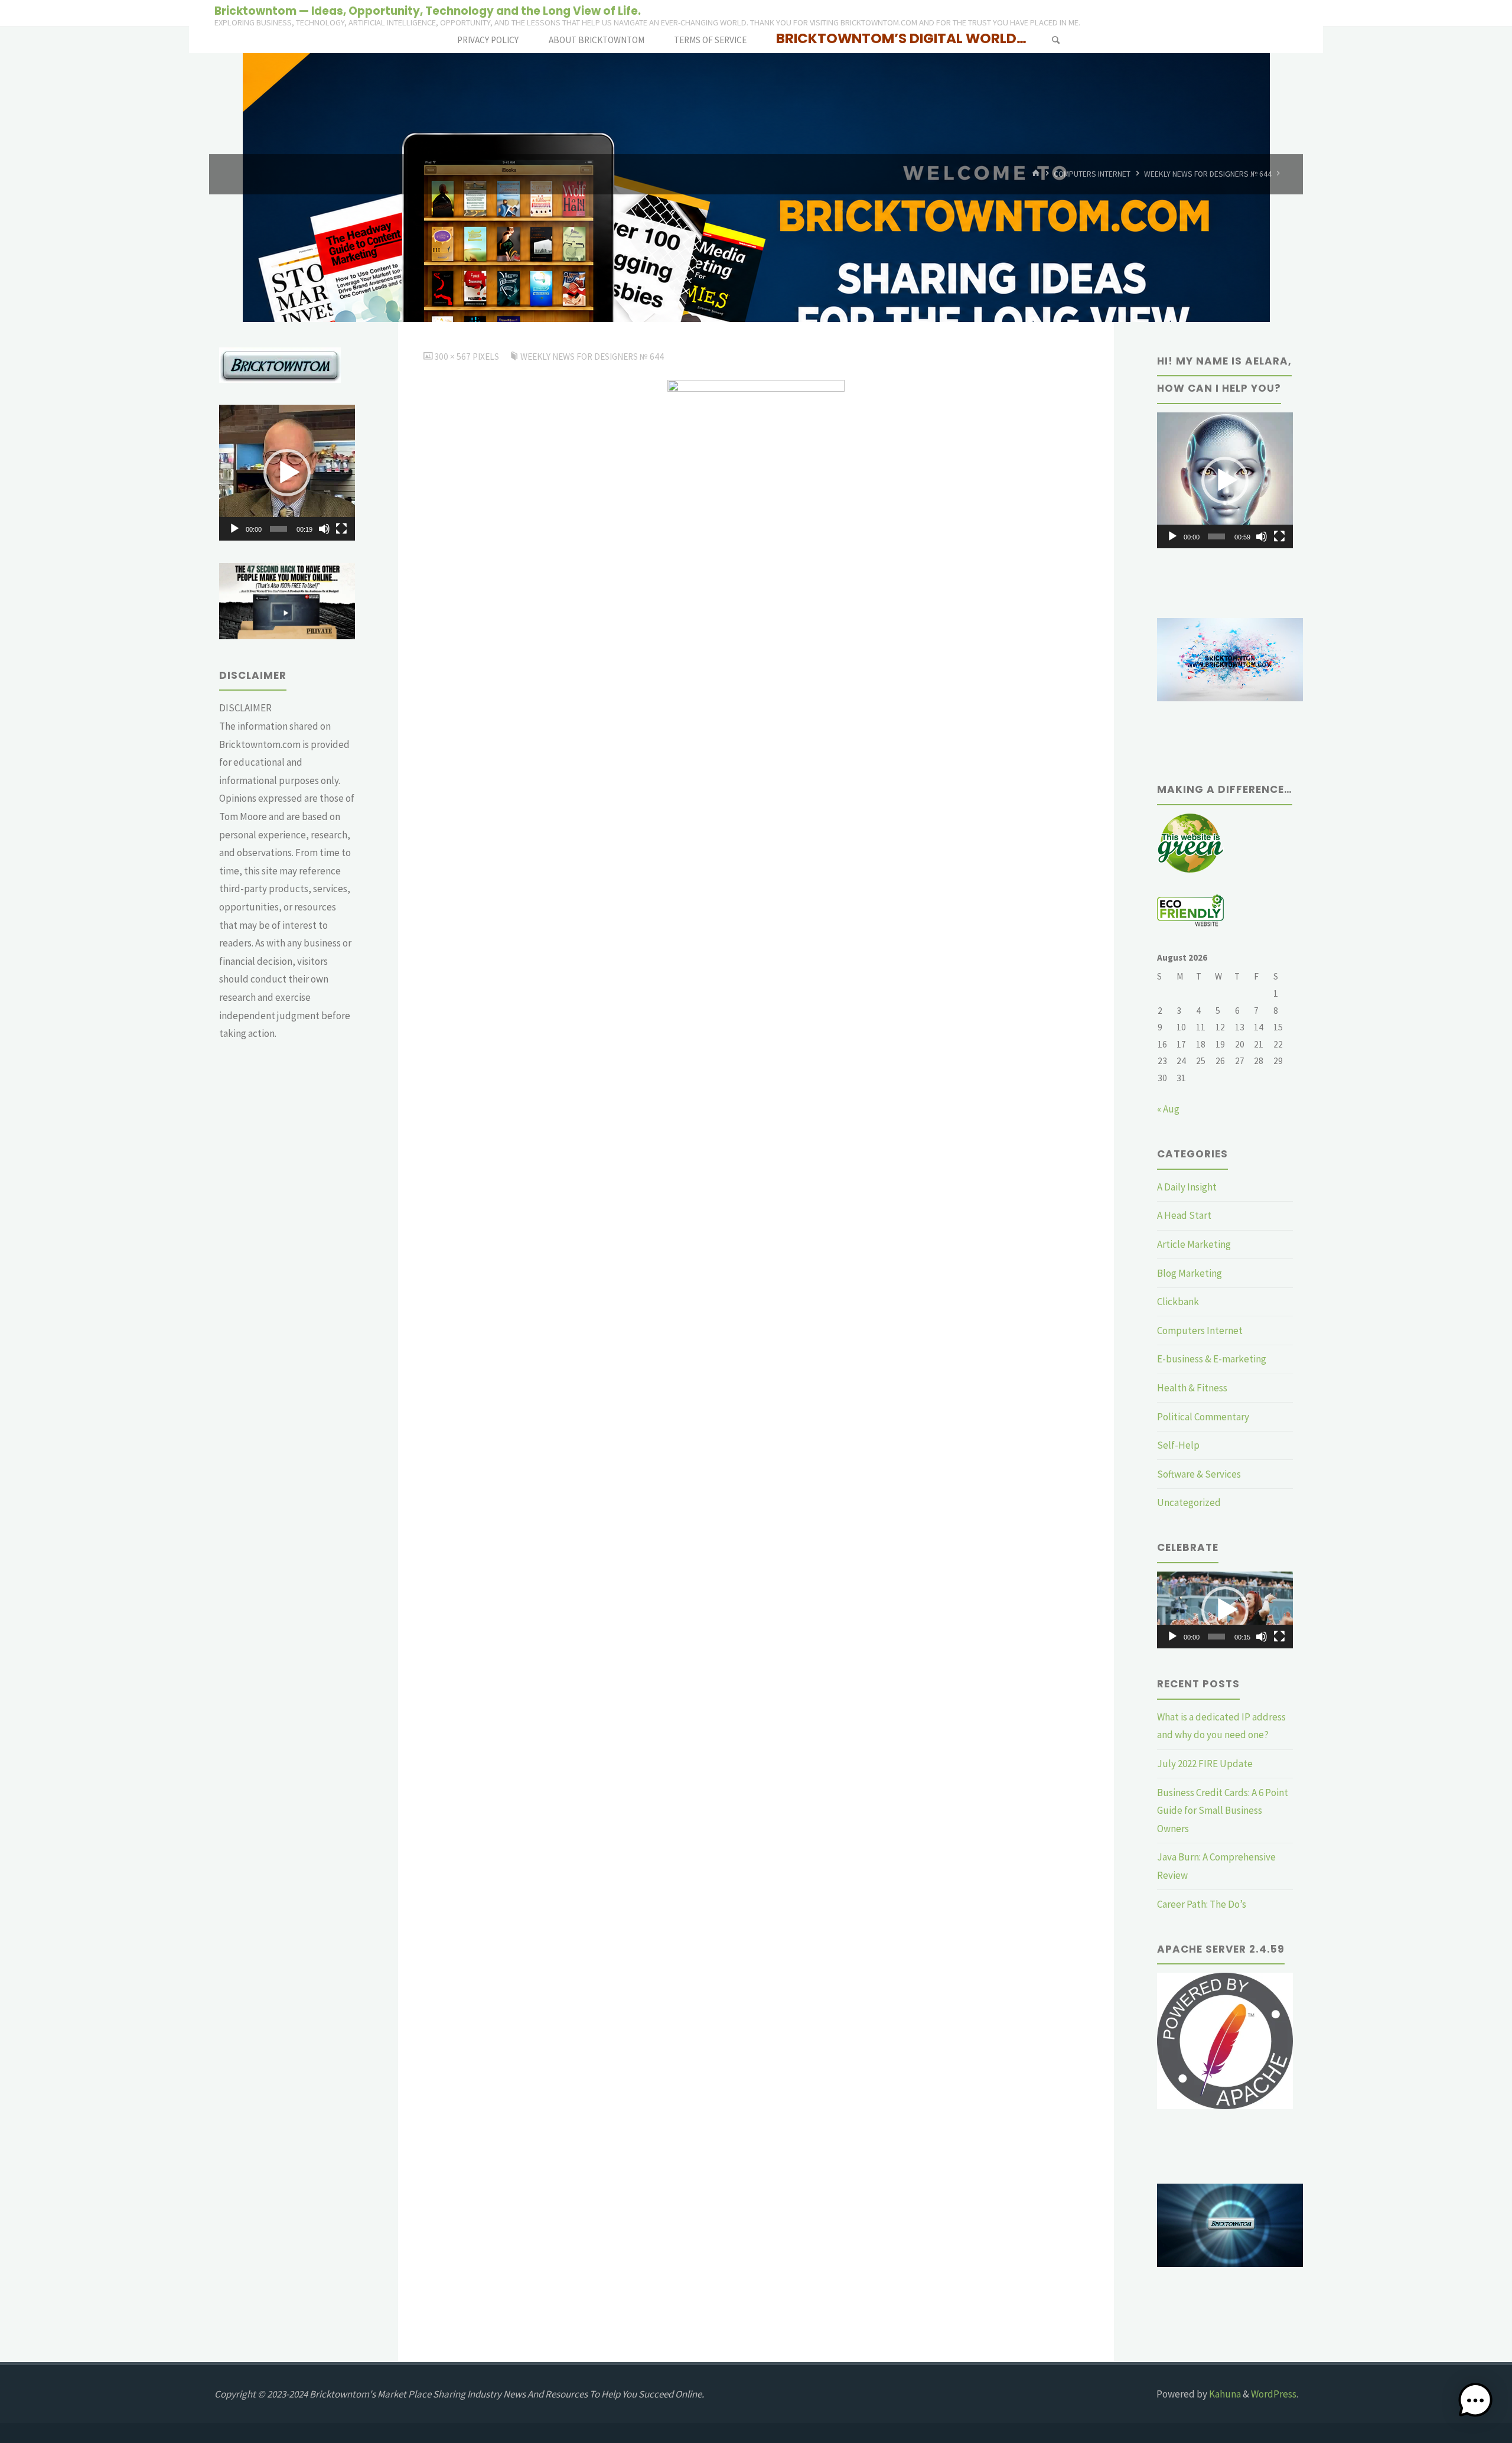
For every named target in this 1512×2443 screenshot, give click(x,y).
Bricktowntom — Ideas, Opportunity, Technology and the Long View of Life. (428, 10)
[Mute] (324, 529)
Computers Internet (1092, 174)
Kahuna (1224, 2394)
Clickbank (1178, 1302)
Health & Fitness (1192, 1388)
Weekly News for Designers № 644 (1208, 174)
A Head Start (1184, 1215)
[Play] (234, 529)
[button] (287, 473)
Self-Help (1178, 1445)
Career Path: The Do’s (1202, 1904)
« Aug (1168, 1109)
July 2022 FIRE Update (1205, 1764)
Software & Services (1199, 1474)
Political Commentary (1203, 1417)
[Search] (1055, 40)
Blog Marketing (1190, 1273)
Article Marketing (1194, 1244)
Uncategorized (1189, 1502)
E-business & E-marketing (1212, 1359)
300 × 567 (453, 357)
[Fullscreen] (341, 529)
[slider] (278, 529)
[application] (287, 473)
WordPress (1274, 2394)
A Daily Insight (1187, 1187)
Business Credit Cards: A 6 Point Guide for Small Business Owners (1223, 1811)
